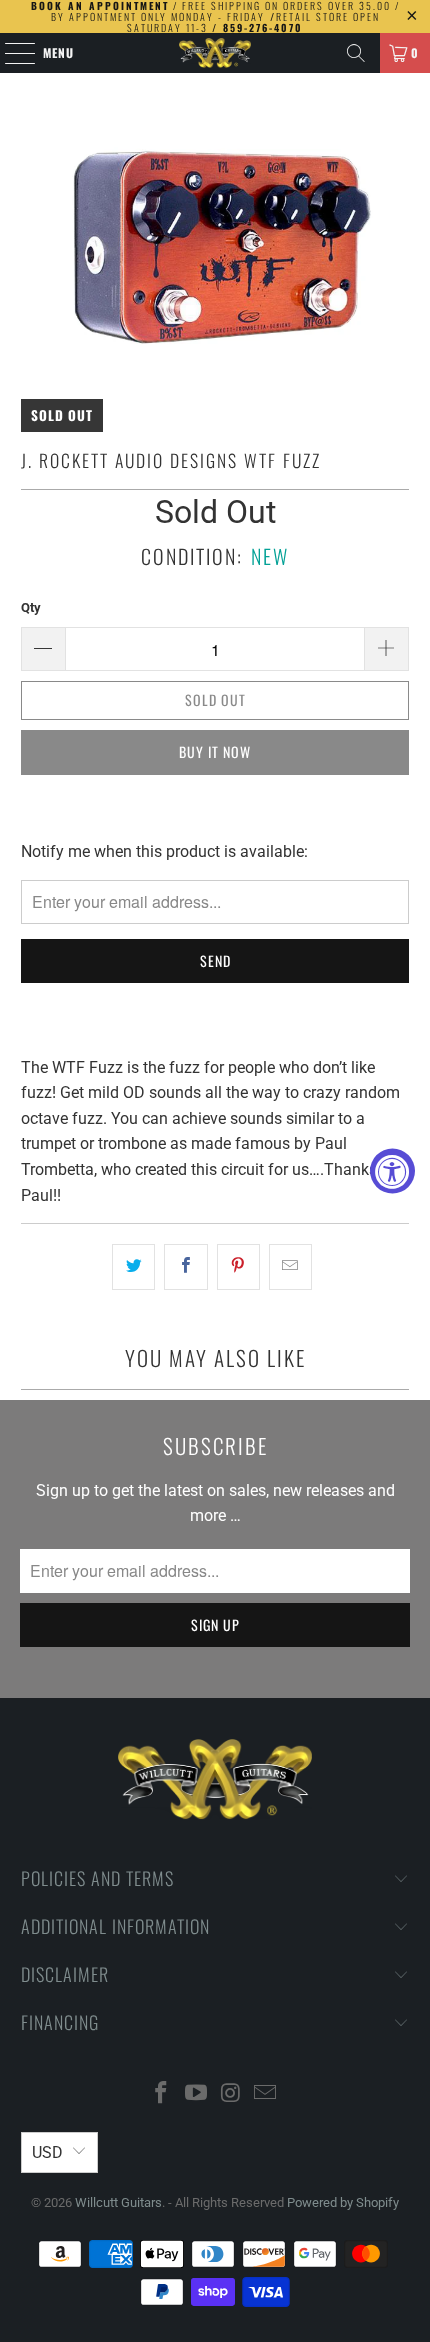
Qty (31, 607)
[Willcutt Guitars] (215, 53)
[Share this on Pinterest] (238, 1267)
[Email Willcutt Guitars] (266, 2094)
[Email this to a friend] (290, 1267)
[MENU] (9, 53)
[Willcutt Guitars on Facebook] (162, 2094)
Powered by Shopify (343, 2202)
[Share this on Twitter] (133, 1267)
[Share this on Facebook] (185, 1267)
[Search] (356, 53)
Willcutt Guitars (118, 2202)
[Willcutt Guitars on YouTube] (197, 2094)
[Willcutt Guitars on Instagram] (232, 2094)
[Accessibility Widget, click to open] (392, 1171)
